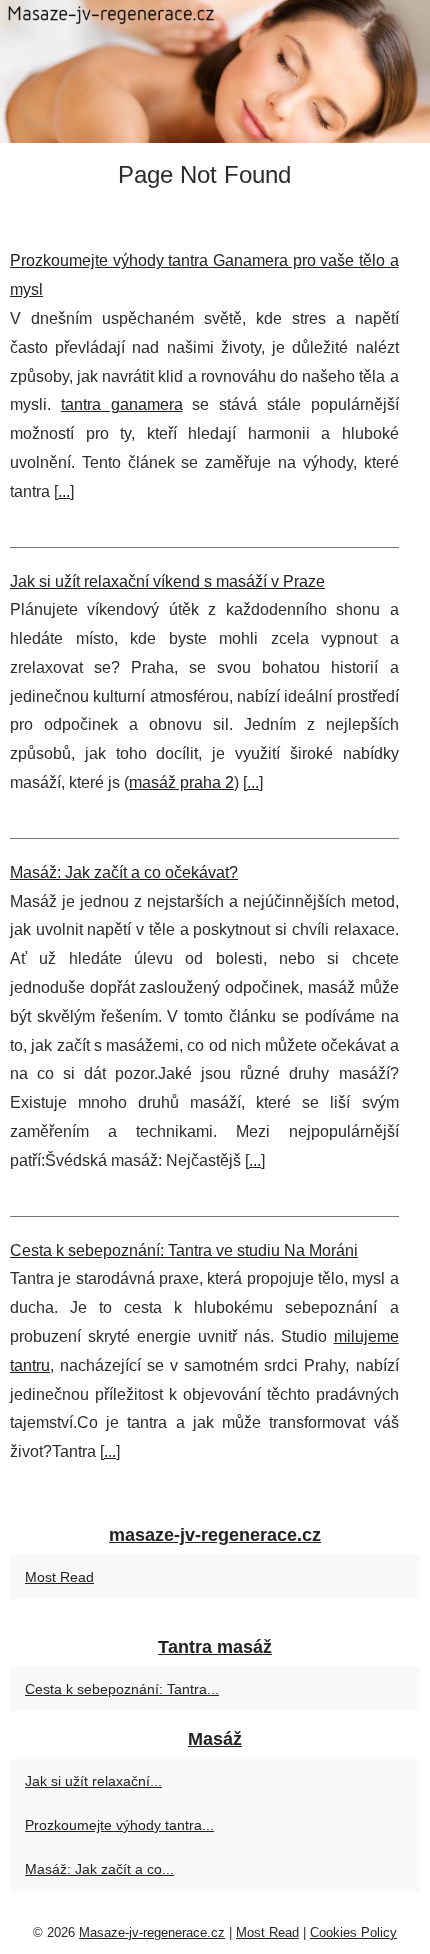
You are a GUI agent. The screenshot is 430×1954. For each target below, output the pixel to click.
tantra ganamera (122, 404)
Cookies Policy (353, 1932)
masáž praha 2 (181, 782)
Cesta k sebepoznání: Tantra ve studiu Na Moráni (184, 1250)
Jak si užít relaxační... (93, 1781)
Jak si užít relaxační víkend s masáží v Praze (167, 581)
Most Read (59, 1577)
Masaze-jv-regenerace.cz (152, 1932)
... (64, 491)
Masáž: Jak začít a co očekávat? (124, 872)
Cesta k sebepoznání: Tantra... (122, 1689)
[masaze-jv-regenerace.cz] (215, 71)
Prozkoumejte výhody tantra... (119, 1825)
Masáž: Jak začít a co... (99, 1869)
